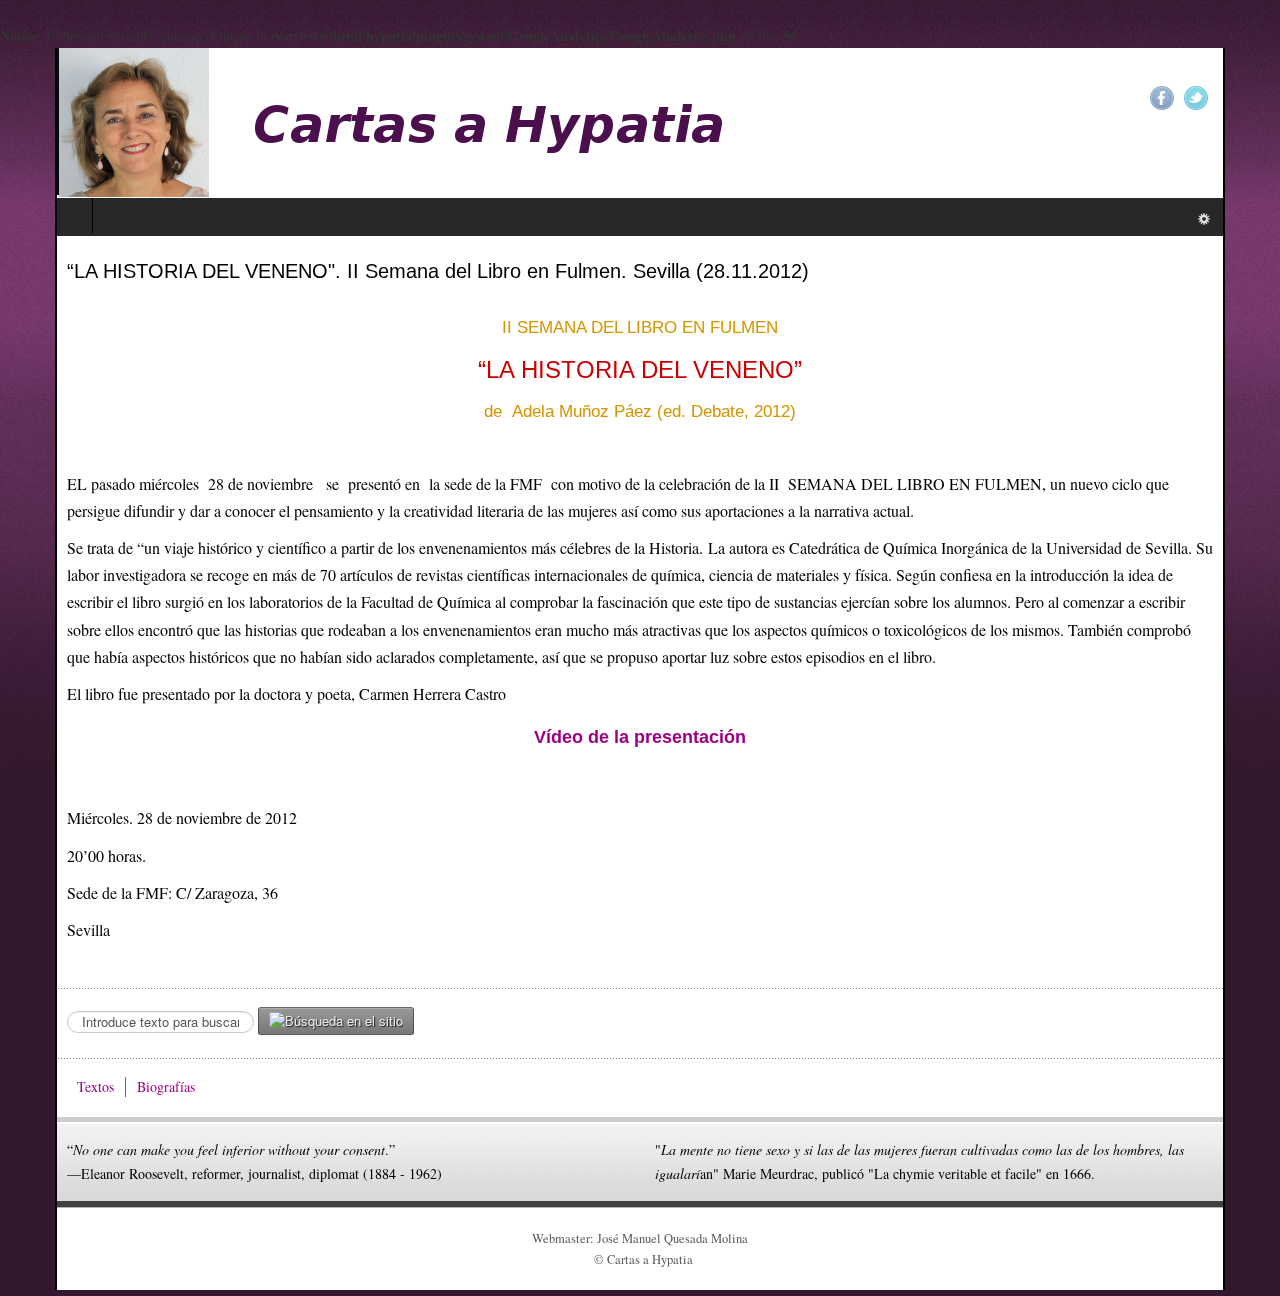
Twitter (1251, 98)
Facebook (1217, 98)
